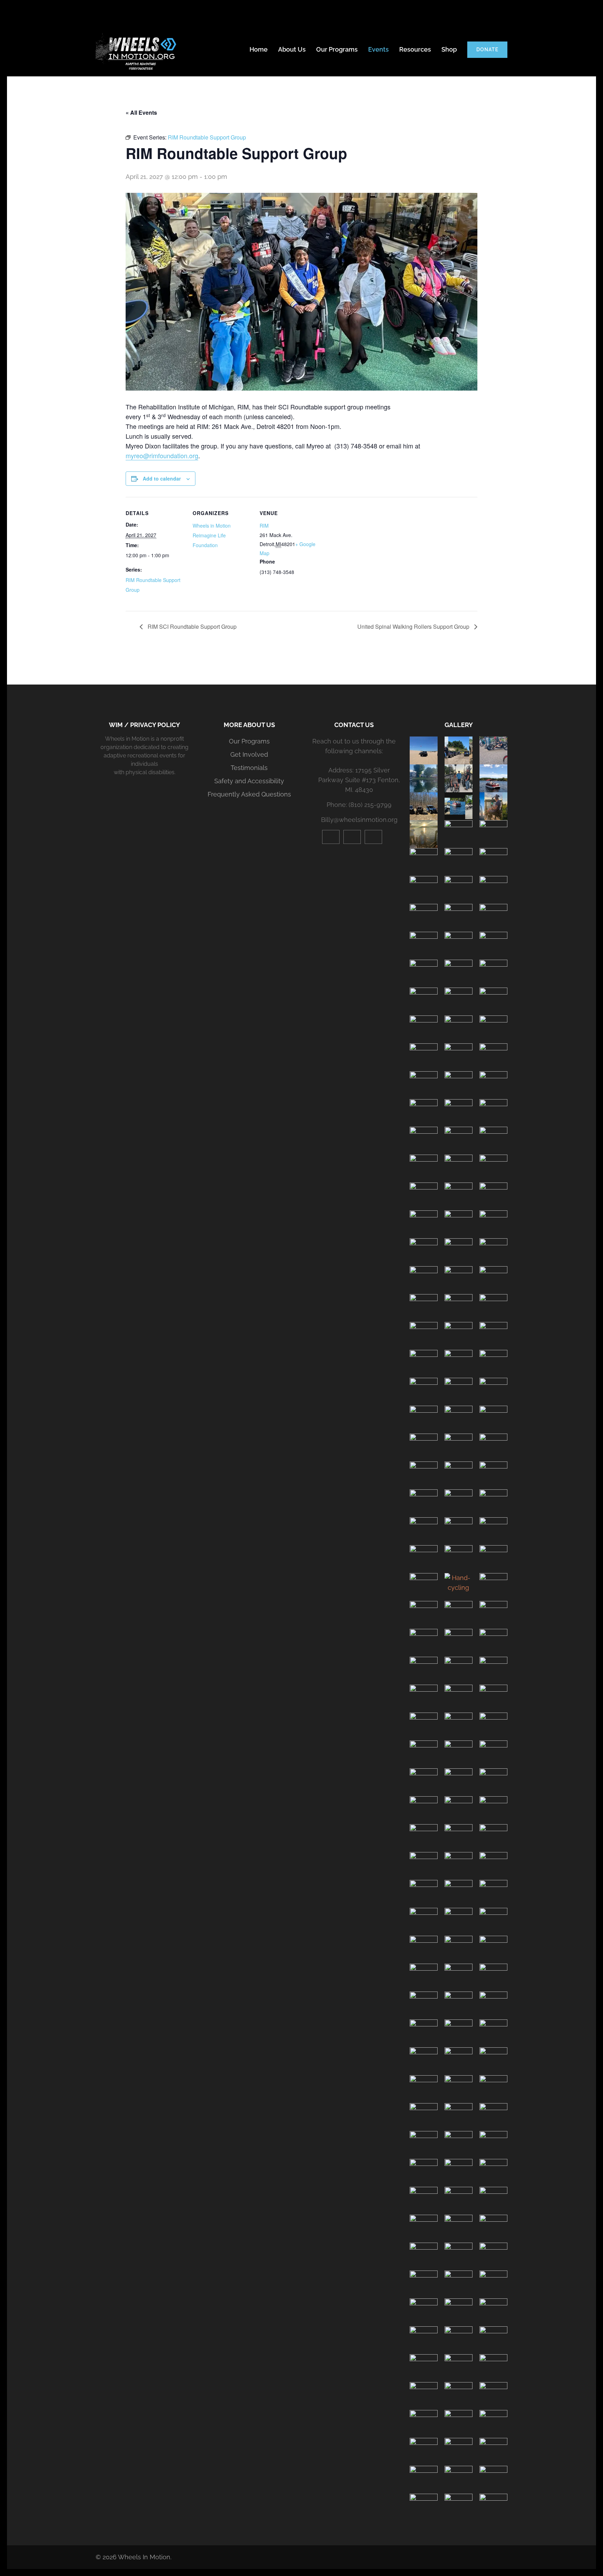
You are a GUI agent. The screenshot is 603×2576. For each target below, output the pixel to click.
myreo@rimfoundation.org (162, 455)
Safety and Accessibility (249, 781)
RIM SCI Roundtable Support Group (191, 626)
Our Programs (337, 49)
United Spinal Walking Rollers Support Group (414, 626)
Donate (487, 50)
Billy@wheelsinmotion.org (359, 820)
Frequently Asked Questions (249, 794)
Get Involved (249, 754)
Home (259, 49)
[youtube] (331, 837)
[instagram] (352, 837)
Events (378, 49)
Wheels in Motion (212, 526)
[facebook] (373, 837)
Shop (449, 49)
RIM (264, 526)
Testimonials (249, 768)
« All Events (141, 112)
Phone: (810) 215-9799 (359, 805)
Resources (415, 49)
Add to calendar (162, 478)
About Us (292, 49)
